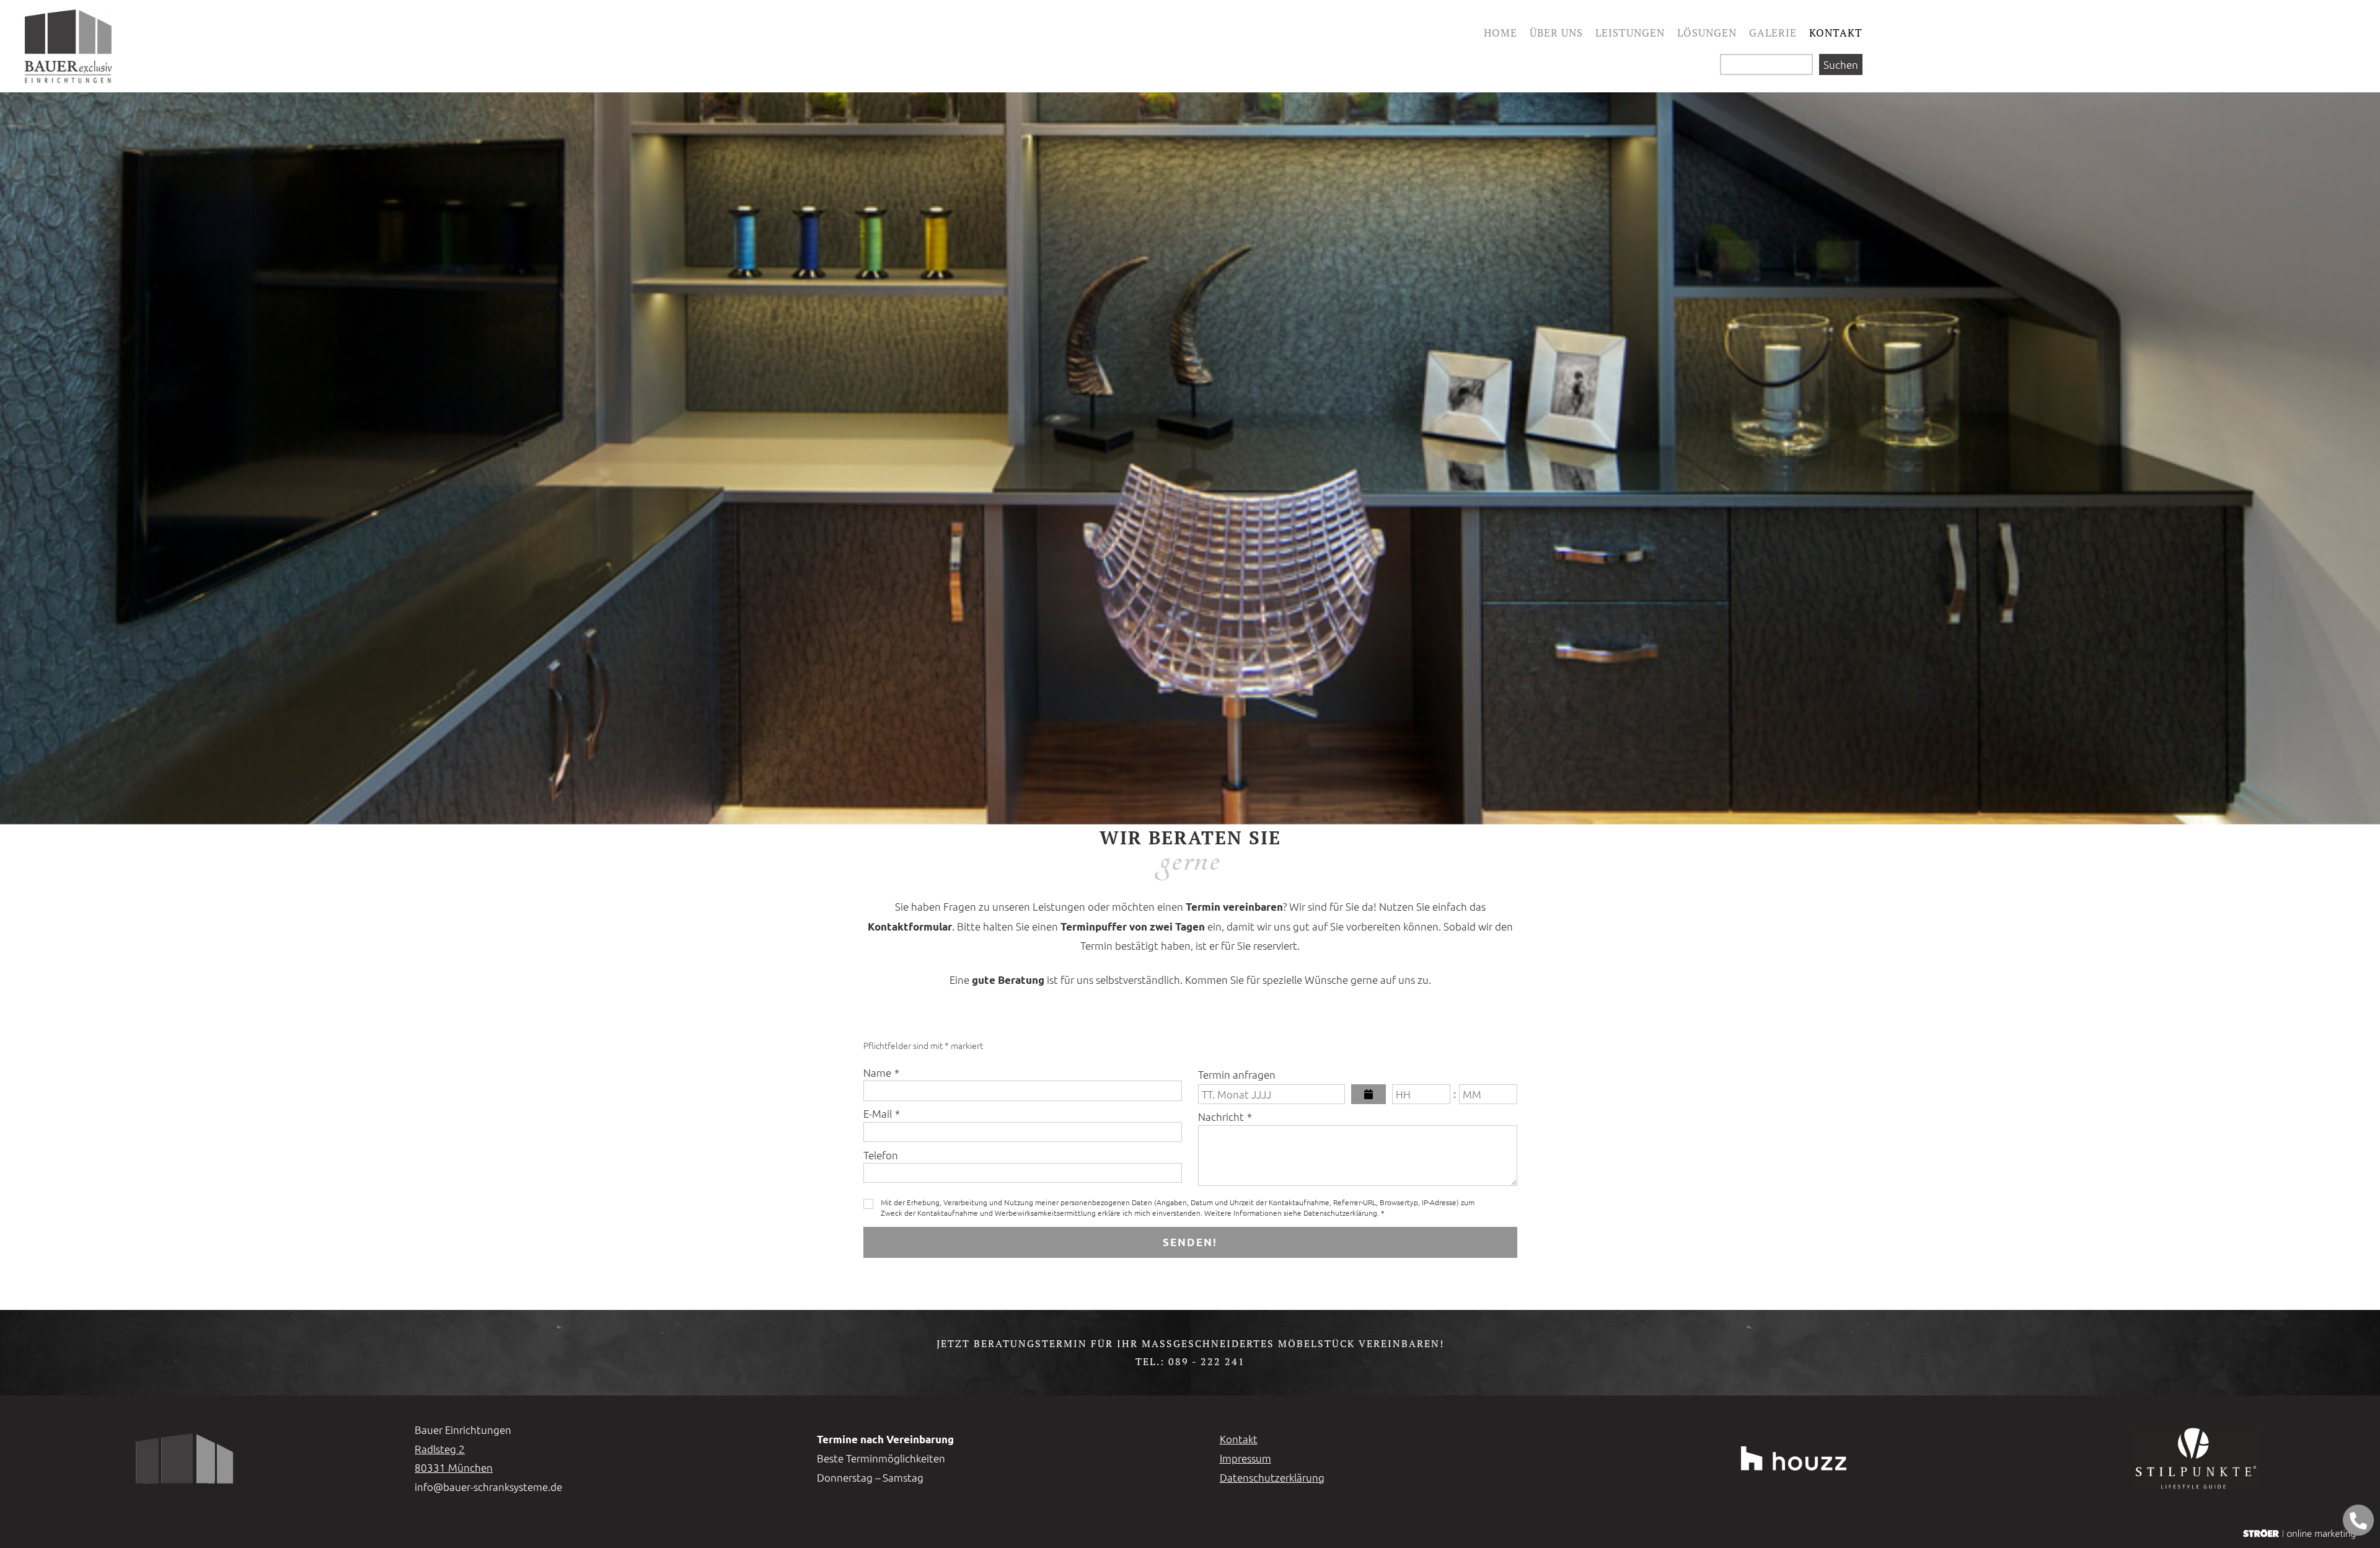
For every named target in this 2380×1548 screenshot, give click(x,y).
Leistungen (1630, 33)
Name (881, 1073)
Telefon (881, 1155)
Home (1501, 33)
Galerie (1773, 33)
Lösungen (1707, 33)
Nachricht (1225, 1117)
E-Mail (882, 1113)
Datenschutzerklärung (1272, 1477)
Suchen (1841, 64)
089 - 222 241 (1207, 1361)
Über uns (1556, 33)
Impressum (1245, 1458)
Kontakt (1836, 33)
